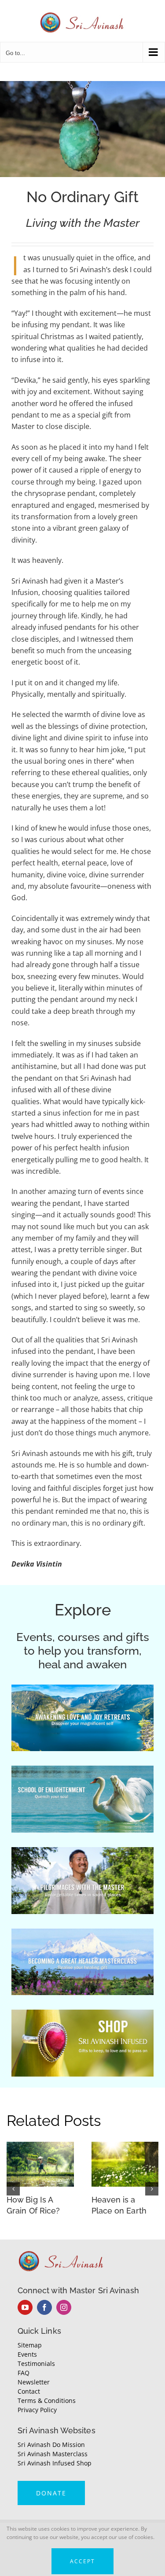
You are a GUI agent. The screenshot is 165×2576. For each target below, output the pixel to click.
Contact (29, 2391)
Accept (82, 2561)
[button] (13, 2189)
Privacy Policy (37, 2410)
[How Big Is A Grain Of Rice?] (40, 2147)
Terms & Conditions (47, 2400)
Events (27, 2354)
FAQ (24, 2373)
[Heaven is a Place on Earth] (125, 2147)
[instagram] (64, 2307)
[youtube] (25, 2307)
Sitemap (30, 2345)
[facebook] (44, 2307)
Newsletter (34, 2382)
